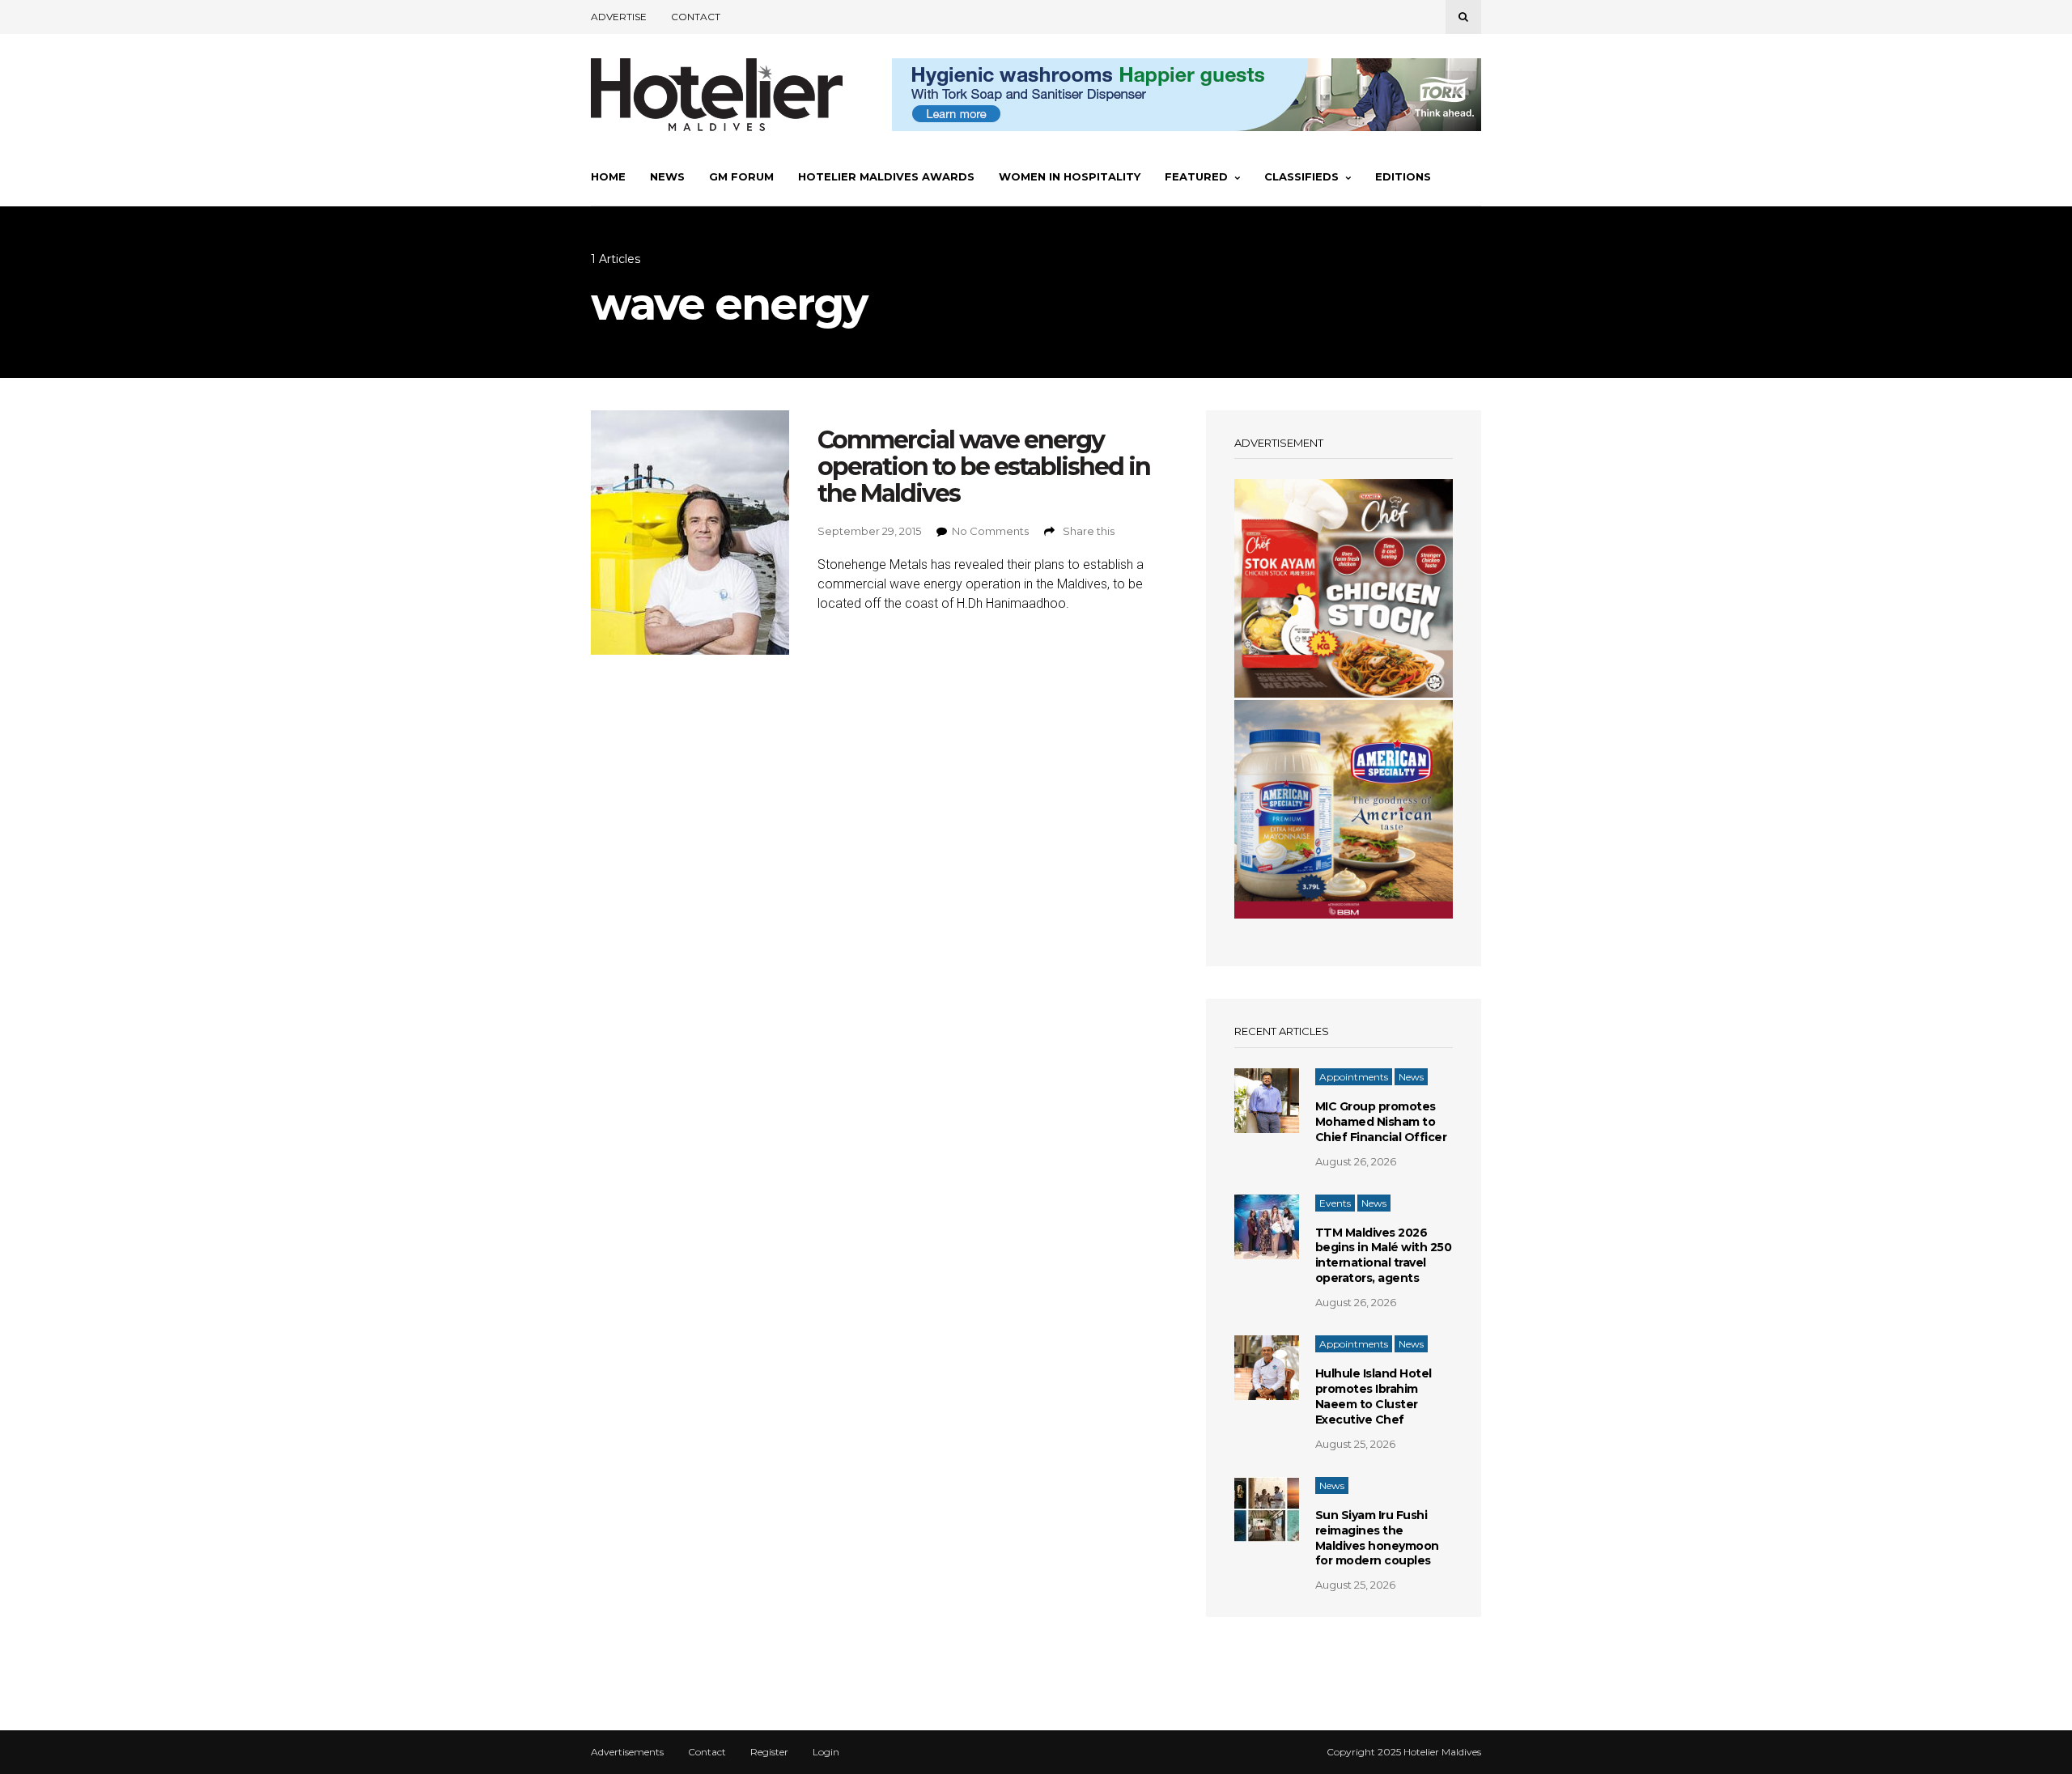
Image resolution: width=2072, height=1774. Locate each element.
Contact (696, 17)
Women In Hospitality (1070, 176)
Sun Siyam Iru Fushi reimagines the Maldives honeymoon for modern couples (1377, 1538)
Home (608, 176)
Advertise (619, 17)
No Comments (990, 531)
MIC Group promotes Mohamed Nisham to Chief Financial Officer (1381, 1122)
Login (826, 1752)
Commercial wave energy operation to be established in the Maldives (984, 467)
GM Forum (741, 176)
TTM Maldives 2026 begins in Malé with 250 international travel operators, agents (1384, 1256)
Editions (1403, 176)
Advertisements (627, 1752)
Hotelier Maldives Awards (886, 176)
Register (769, 1752)
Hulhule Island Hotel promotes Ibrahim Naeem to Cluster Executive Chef (1374, 1396)
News (667, 176)
